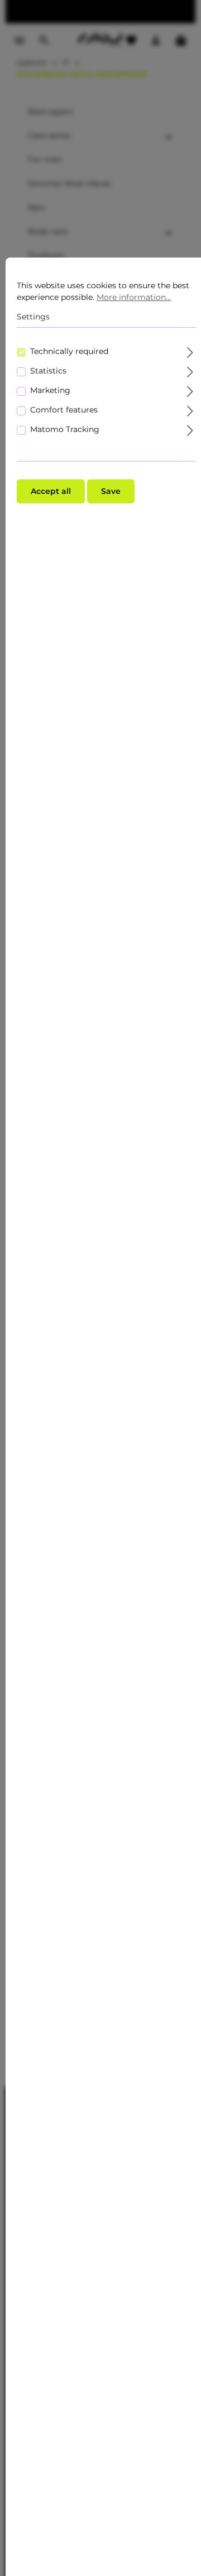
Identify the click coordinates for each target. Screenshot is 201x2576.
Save (111, 491)
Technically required (69, 351)
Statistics (48, 371)
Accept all (51, 491)
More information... (134, 297)
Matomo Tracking (65, 429)
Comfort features (64, 410)
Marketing (50, 390)
